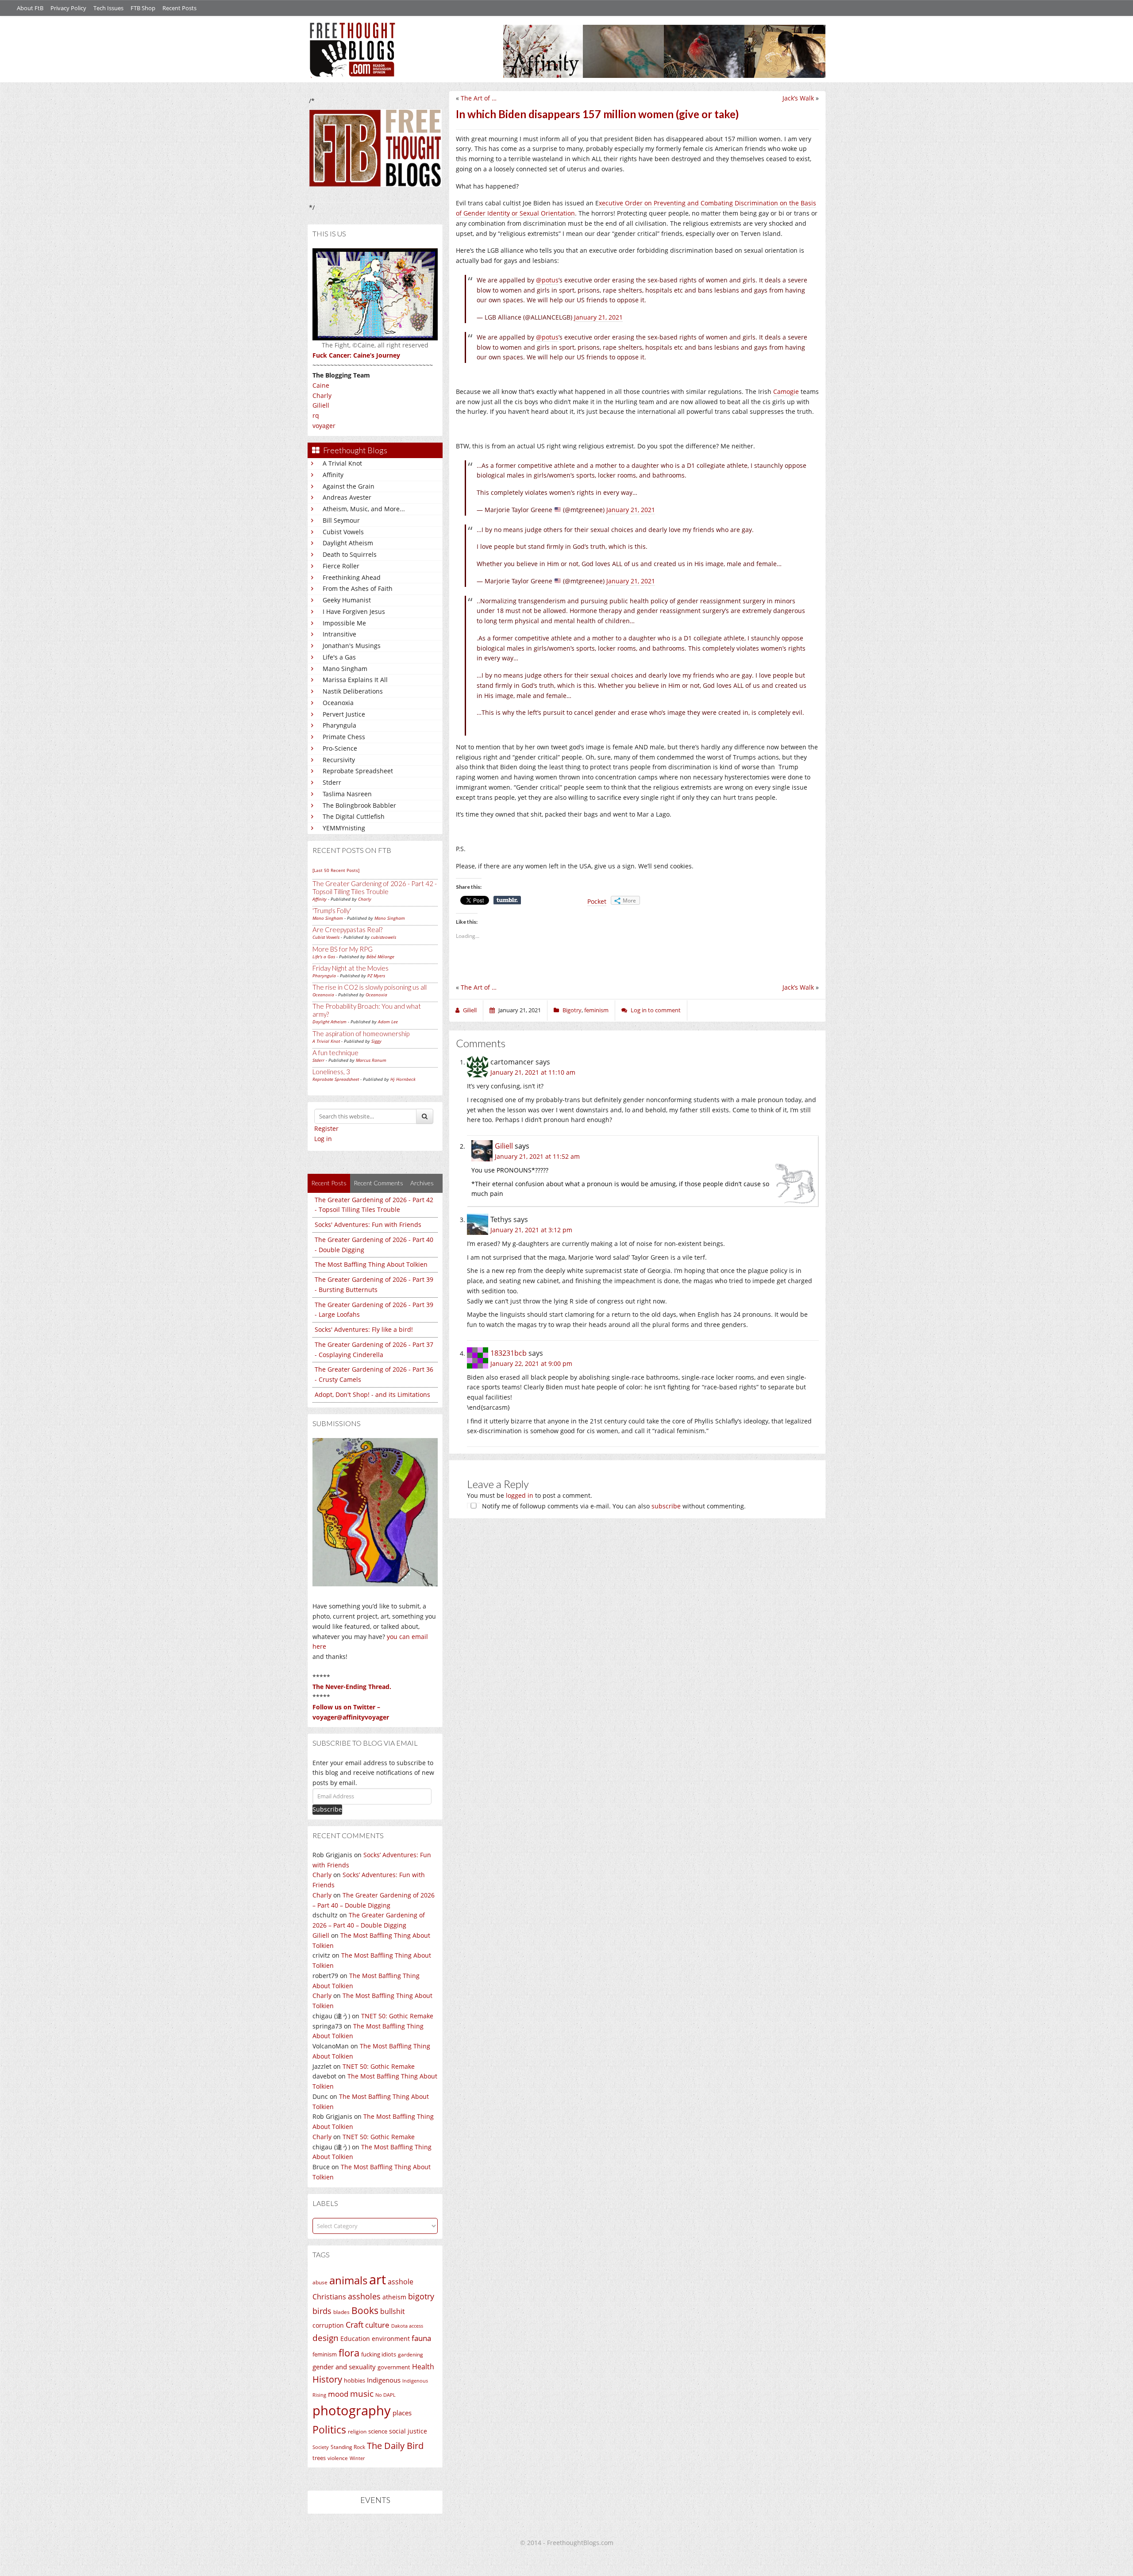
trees (319, 2458)
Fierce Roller (341, 566)
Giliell (321, 405)
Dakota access (407, 2326)
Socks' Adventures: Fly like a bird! (364, 1329)
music (362, 2393)
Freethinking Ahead (352, 577)
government (394, 2367)
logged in (520, 1495)
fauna (421, 2338)
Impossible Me (344, 623)
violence (338, 2458)
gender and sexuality (344, 2367)
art (378, 2279)
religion (357, 2431)
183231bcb (509, 1353)
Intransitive (339, 634)
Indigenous (384, 2380)
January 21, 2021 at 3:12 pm (531, 1230)
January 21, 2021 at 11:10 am (533, 1072)
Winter (357, 2458)
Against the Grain (349, 486)
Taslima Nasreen (347, 794)
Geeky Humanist (347, 600)
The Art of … (479, 98)
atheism (394, 2297)
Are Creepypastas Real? (347, 929)
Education (355, 2339)
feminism (325, 2354)
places (402, 2413)
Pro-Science (340, 748)
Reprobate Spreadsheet (358, 771)
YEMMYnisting (344, 828)
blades (341, 2312)
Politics (329, 2429)
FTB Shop (143, 8)
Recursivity (339, 760)
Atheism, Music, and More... (364, 509)
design (326, 2338)
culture (377, 2325)
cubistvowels (383, 937)
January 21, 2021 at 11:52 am (537, 1156)
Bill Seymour (341, 520)
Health (423, 2366)
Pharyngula (339, 725)
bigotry (421, 2296)
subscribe (666, 1506)
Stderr (332, 782)
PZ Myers (376, 976)
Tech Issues (108, 8)
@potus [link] (547, 337)
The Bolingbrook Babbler (359, 805)
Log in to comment (656, 1010)
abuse (320, 2282)
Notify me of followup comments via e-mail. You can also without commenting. (613, 1506)
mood (338, 2394)
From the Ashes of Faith (358, 588)
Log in (323, 1139)
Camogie (786, 391)
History (327, 2379)
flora (349, 2352)
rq (316, 415)
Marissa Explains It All (355, 680)
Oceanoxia (338, 703)
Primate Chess (344, 737)
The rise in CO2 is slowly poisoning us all (370, 987)
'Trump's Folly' (332, 910)
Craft (355, 2325)
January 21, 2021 (598, 317)
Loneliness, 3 (331, 1072)
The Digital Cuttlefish (354, 816)
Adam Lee (388, 1022)
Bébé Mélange (380, 956)
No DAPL (385, 2395)
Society (321, 2447)
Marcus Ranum (371, 1060)
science (378, 2431)
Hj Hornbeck (403, 1079)
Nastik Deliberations (353, 691)
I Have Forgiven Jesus (354, 611)
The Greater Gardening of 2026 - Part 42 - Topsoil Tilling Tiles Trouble (375, 887)
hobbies (355, 2380)
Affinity (333, 475)
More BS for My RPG (343, 949)
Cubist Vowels (343, 532)
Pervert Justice (344, 714)
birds (322, 2311)
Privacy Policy (68, 8)
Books (365, 2310)
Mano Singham (345, 669)
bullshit (393, 2311)
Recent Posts (179, 8)
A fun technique (335, 1053)
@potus (547, 280)
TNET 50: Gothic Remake (397, 2016)
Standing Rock (348, 2447)
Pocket (597, 901)
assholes (364, 2296)
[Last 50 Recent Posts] (336, 870)
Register (326, 1128)
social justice (408, 2431)
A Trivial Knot (342, 463)
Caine (321, 385)
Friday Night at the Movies (351, 968)
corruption (328, 2325)
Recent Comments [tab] (378, 1183)
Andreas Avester (347, 497)
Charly (322, 395)
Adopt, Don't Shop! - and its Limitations (372, 1394)
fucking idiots (379, 2354)
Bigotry (572, 1010)
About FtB (30, 8)
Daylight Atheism (348, 543)
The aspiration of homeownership (361, 1033)
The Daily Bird (395, 2445)
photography (352, 2410)
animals (348, 2280)
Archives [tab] (422, 1183)
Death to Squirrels (350, 554)
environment (391, 2339)
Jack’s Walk (798, 98)
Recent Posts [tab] (329, 1183)
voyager (324, 426)
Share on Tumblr (507, 900)
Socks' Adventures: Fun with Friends (368, 1224)
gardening (410, 2354)
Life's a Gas (339, 657)
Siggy (376, 1041)
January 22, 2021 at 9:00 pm (531, 1363)
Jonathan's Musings (352, 646)
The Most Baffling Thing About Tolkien (371, 1264)
